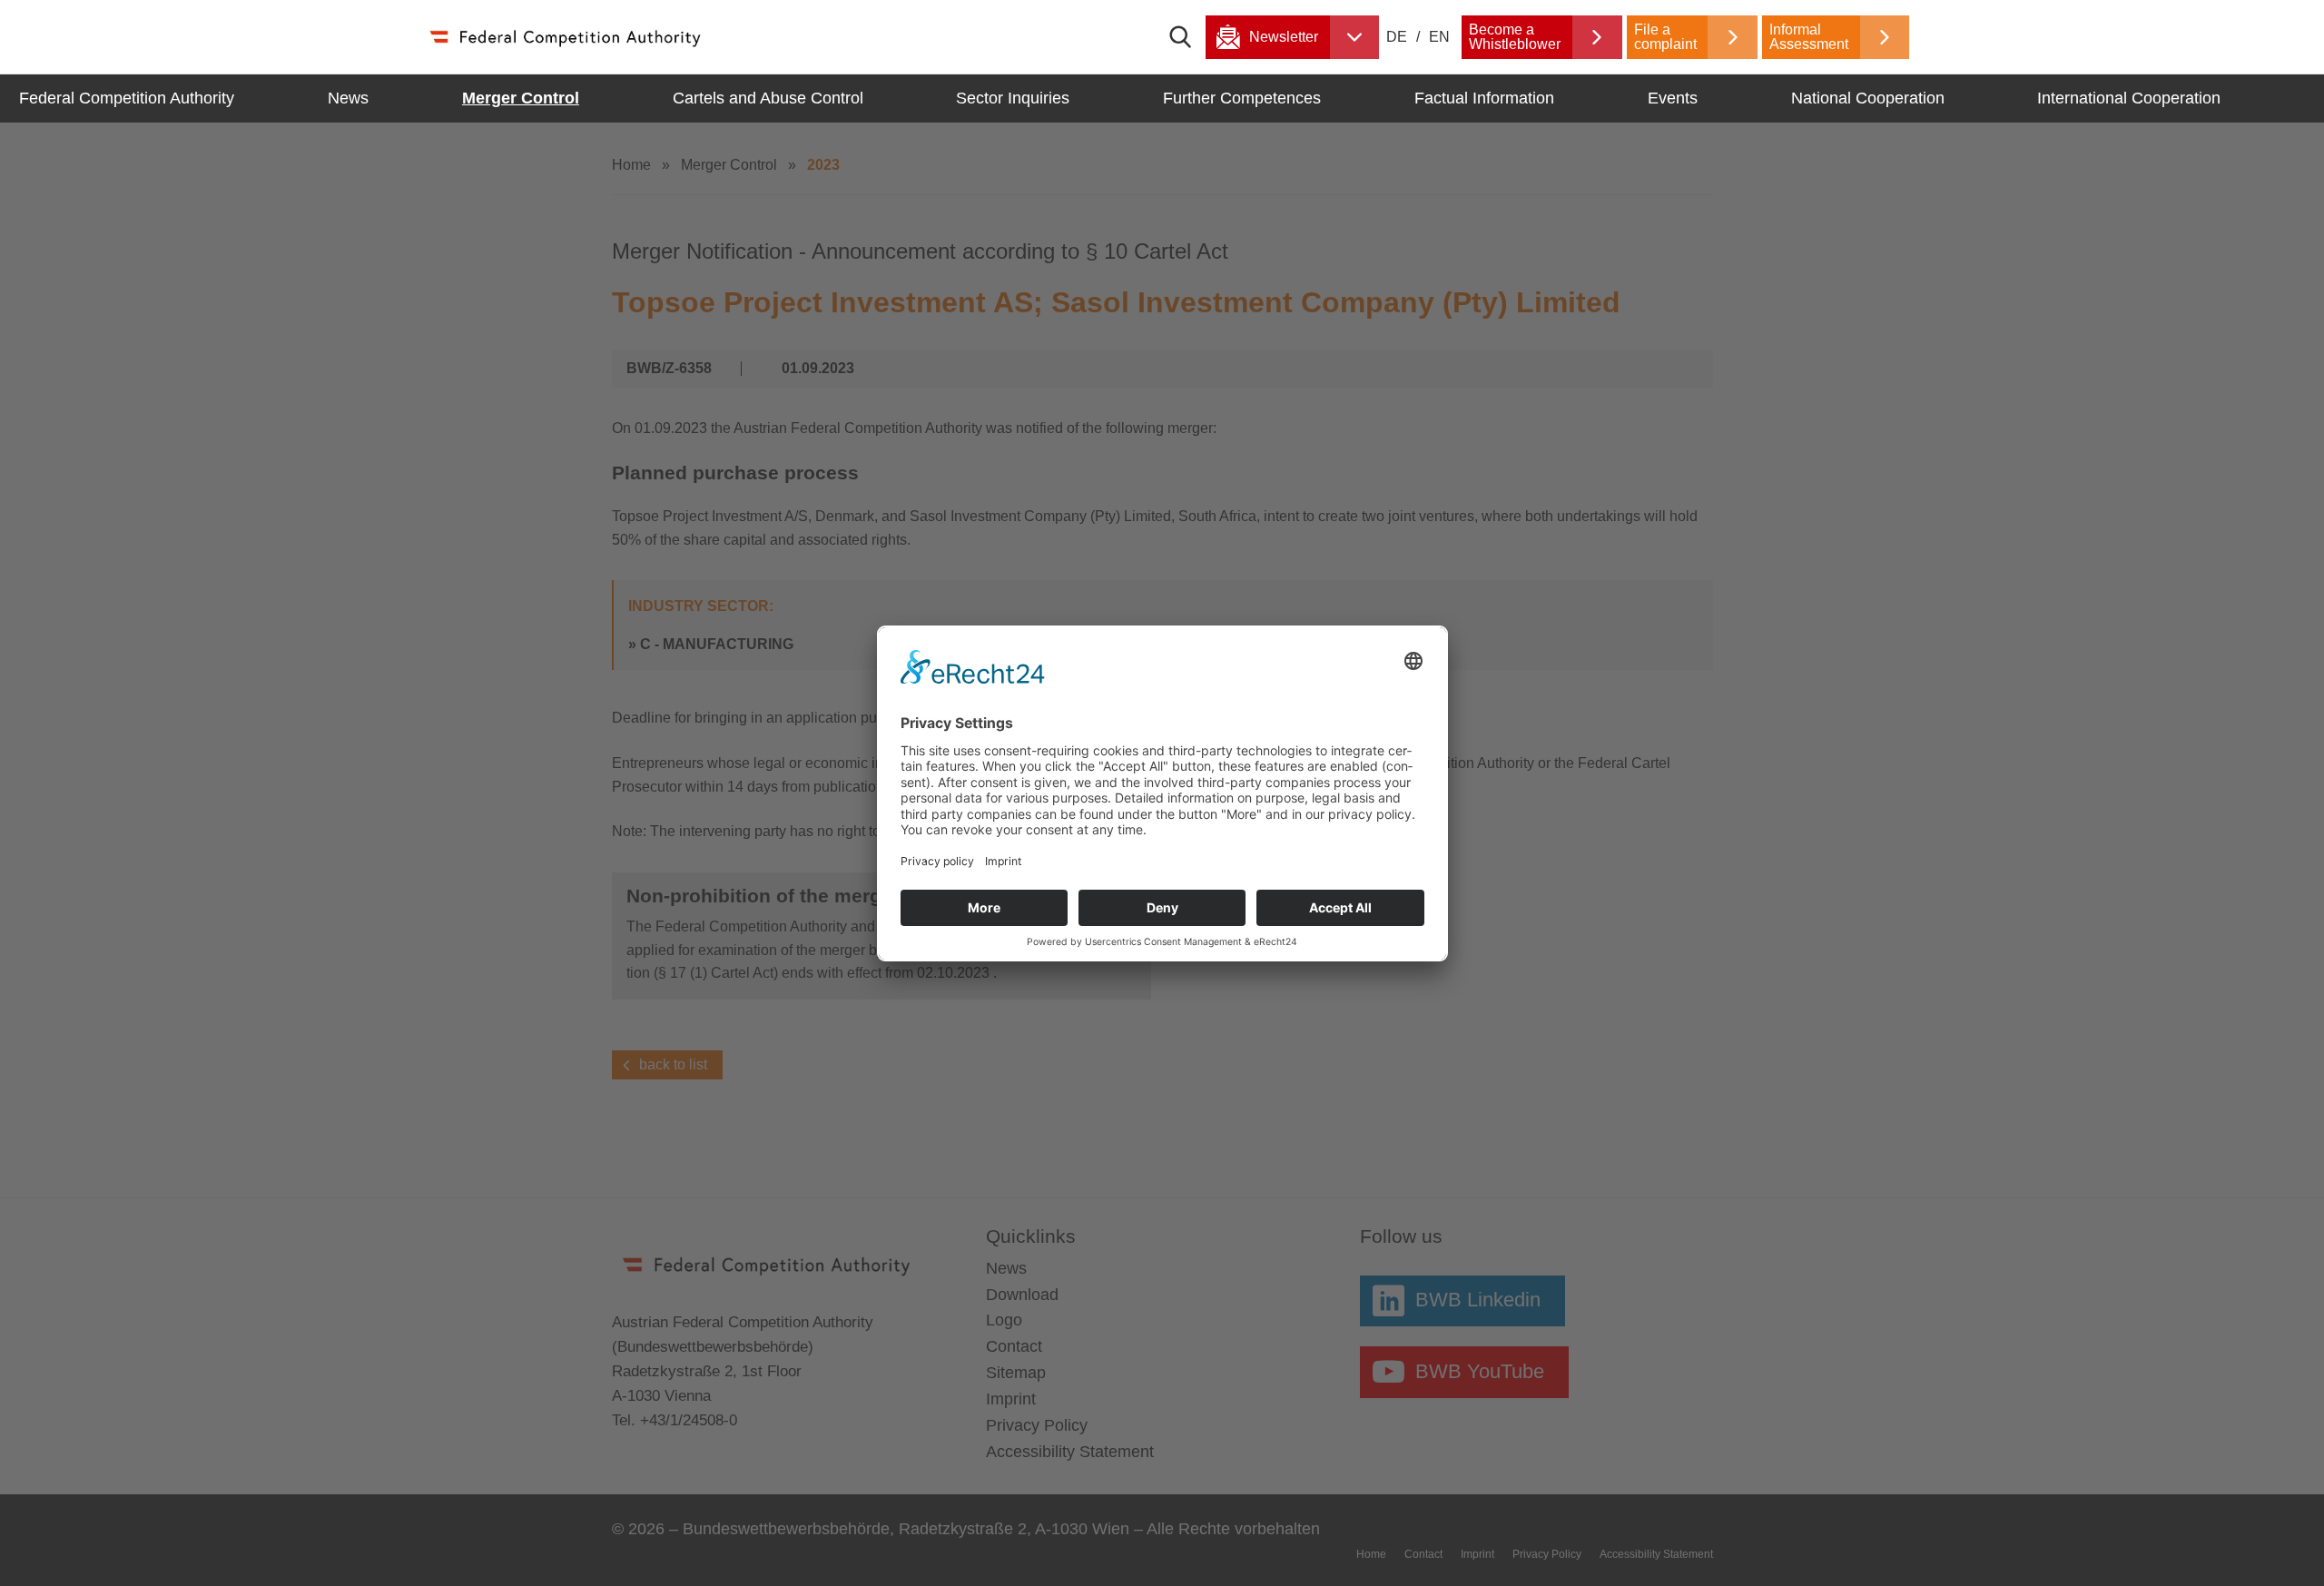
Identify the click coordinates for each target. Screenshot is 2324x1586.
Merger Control (521, 98)
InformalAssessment (1809, 37)
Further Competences (1242, 98)
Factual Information (1484, 98)
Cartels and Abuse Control (768, 98)
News (348, 98)
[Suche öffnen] (1187, 37)
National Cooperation (1868, 98)
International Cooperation (2129, 98)
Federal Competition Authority (127, 98)
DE (1398, 37)
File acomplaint (1665, 37)
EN (1439, 37)
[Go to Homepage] (564, 37)
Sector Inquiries (1013, 98)
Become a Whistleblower (1515, 37)
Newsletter (1284, 37)
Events (1673, 98)
